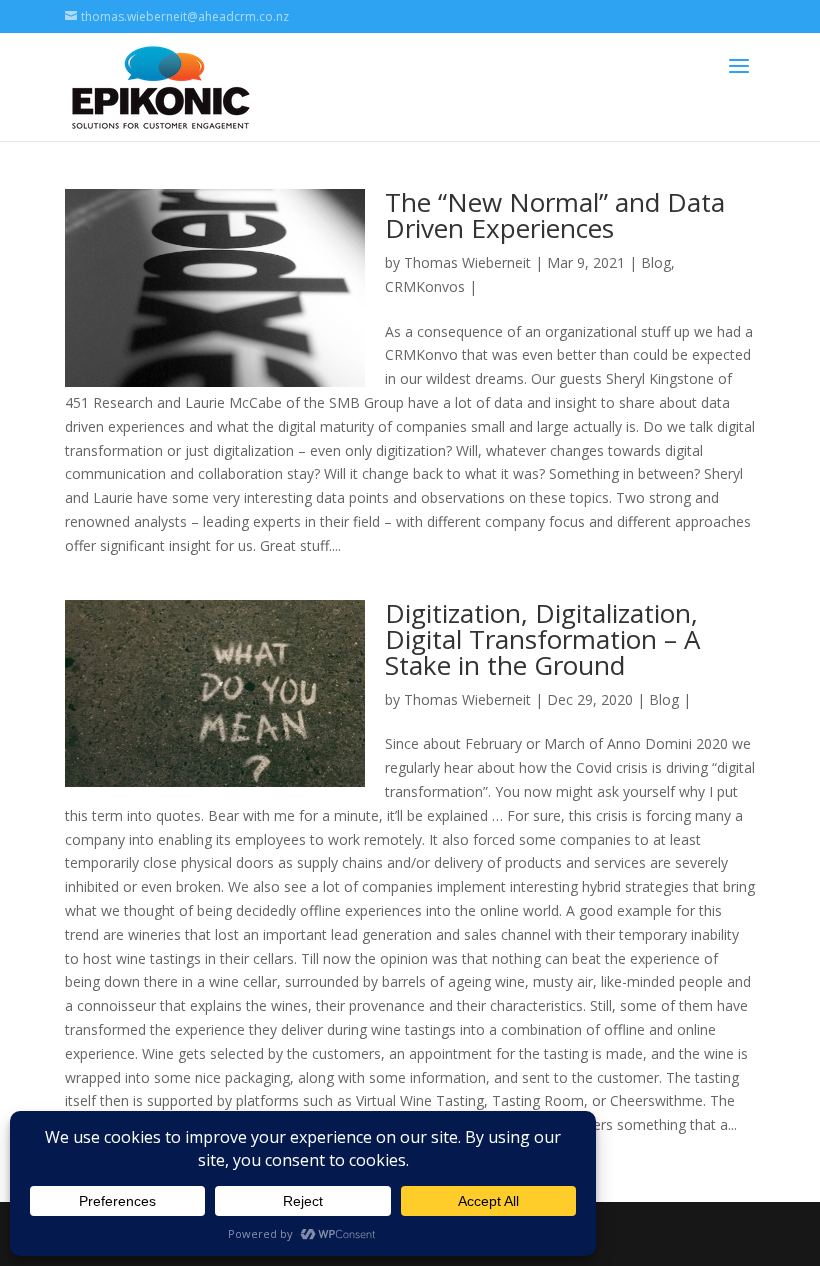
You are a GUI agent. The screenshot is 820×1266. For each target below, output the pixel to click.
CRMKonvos (425, 286)
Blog (656, 262)
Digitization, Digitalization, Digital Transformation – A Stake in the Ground (542, 639)
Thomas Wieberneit (467, 262)
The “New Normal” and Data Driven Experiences (555, 215)
